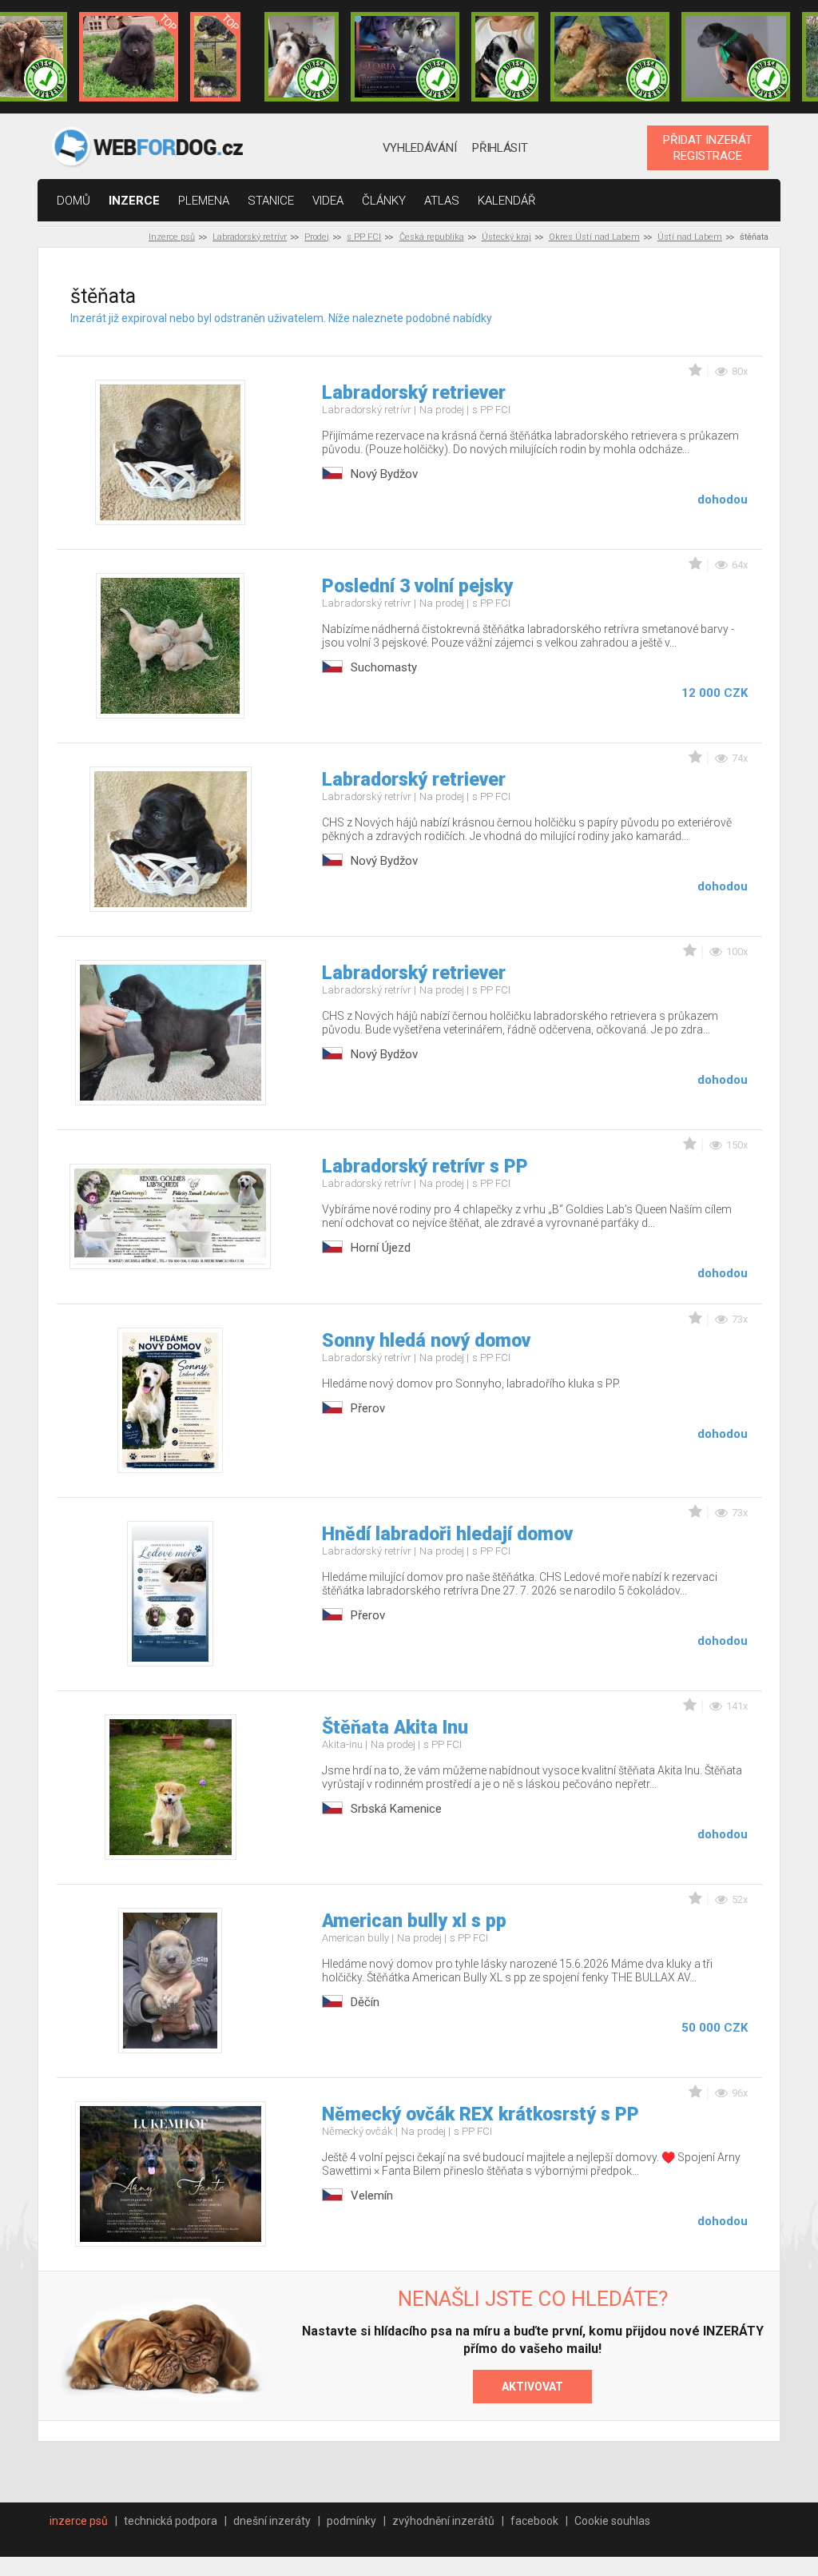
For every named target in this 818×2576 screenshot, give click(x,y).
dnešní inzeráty (272, 2521)
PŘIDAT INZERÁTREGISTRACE (708, 148)
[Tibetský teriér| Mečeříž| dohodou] (505, 57)
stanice (271, 201)
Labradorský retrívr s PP (425, 1167)
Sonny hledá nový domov (426, 1341)
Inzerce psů (172, 237)
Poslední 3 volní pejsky (417, 586)
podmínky (351, 2521)
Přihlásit (500, 148)
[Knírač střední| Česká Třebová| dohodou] (405, 57)
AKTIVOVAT (532, 2387)
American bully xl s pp (414, 1921)
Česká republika (432, 237)
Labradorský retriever (414, 393)
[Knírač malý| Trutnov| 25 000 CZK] (215, 57)
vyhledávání (420, 148)
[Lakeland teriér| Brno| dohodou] (610, 57)
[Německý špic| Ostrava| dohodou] (129, 57)
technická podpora (171, 2521)
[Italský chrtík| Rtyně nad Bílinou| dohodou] (736, 57)
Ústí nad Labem (690, 237)
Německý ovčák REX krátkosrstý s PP (480, 2114)
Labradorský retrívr (250, 237)
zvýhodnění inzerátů (443, 2521)
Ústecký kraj (506, 237)
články (384, 201)
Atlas (442, 201)
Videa (328, 201)
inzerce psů (79, 2521)
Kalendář (507, 201)
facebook (534, 2521)
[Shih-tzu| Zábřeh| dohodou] (302, 57)
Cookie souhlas (612, 2521)
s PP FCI (364, 237)
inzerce (134, 201)
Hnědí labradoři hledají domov (447, 1534)
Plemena (204, 201)
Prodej (317, 237)
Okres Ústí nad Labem (594, 237)
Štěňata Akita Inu (395, 1728)
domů (73, 201)
